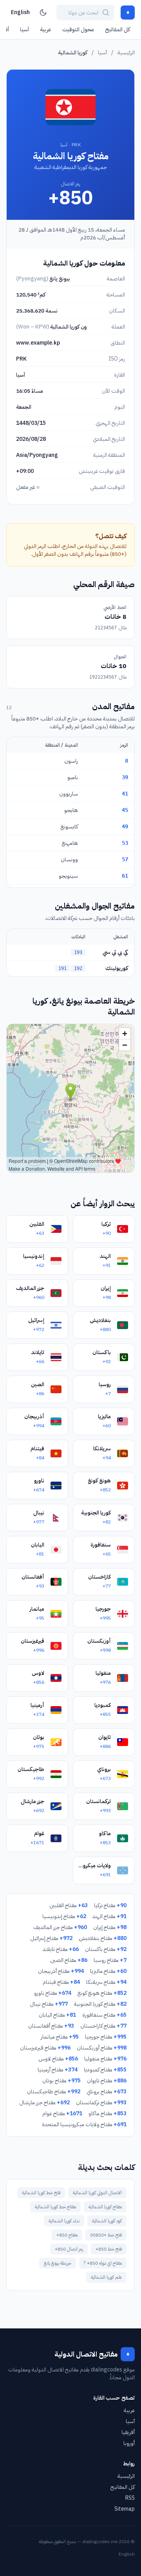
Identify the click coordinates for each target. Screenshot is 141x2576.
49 (125, 826)
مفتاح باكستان (106, 1949)
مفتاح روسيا (110, 1960)
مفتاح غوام (62, 2113)
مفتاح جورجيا (106, 2037)
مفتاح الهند (109, 1916)
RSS (130, 2498)
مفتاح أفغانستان (51, 2026)
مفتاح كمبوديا (105, 2070)
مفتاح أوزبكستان (102, 2048)
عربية (46, 30)
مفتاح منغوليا (105, 2059)
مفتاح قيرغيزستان (45, 2048)
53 (125, 843)
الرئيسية (126, 53)
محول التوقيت (78, 30)
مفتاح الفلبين (69, 1905)
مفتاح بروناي (107, 2092)
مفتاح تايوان (107, 2081)
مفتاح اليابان (57, 2015)
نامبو (73, 777)
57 (125, 859)
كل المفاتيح (117, 30)
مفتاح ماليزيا (108, 1971)
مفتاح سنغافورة (104, 2015)
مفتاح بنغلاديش (103, 1938)
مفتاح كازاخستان (103, 2026)
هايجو (71, 810)
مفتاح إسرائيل (51, 1938)
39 (125, 777)
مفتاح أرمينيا (58, 2070)
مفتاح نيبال (49, 2004)
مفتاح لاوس (58, 2059)
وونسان (69, 860)
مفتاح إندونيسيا (64, 1916)
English (20, 12)
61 (125, 876)
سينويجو (68, 876)
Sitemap (125, 2509)
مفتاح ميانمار (60, 2037)
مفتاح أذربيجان (61, 1971)
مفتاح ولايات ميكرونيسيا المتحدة (84, 2124)
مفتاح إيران (110, 1927)
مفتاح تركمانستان (101, 2103)
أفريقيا (128, 2432)
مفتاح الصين (69, 1960)
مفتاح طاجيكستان (54, 2092)
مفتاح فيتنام (61, 1982)
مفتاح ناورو (53, 1993)
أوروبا (129, 2443)
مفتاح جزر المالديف (60, 1927)
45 (125, 810)
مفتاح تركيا (110, 1905)
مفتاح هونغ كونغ (102, 1993)
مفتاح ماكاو (108, 2113)
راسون (71, 761)
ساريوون (69, 794)
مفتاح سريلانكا (106, 1982)
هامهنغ (70, 843)
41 (125, 794)
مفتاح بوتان (61, 2081)
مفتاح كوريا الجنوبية (100, 2004)
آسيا (24, 30)
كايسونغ (69, 827)
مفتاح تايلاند (61, 1949)
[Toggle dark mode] (43, 13)
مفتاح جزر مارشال (44, 2103)
